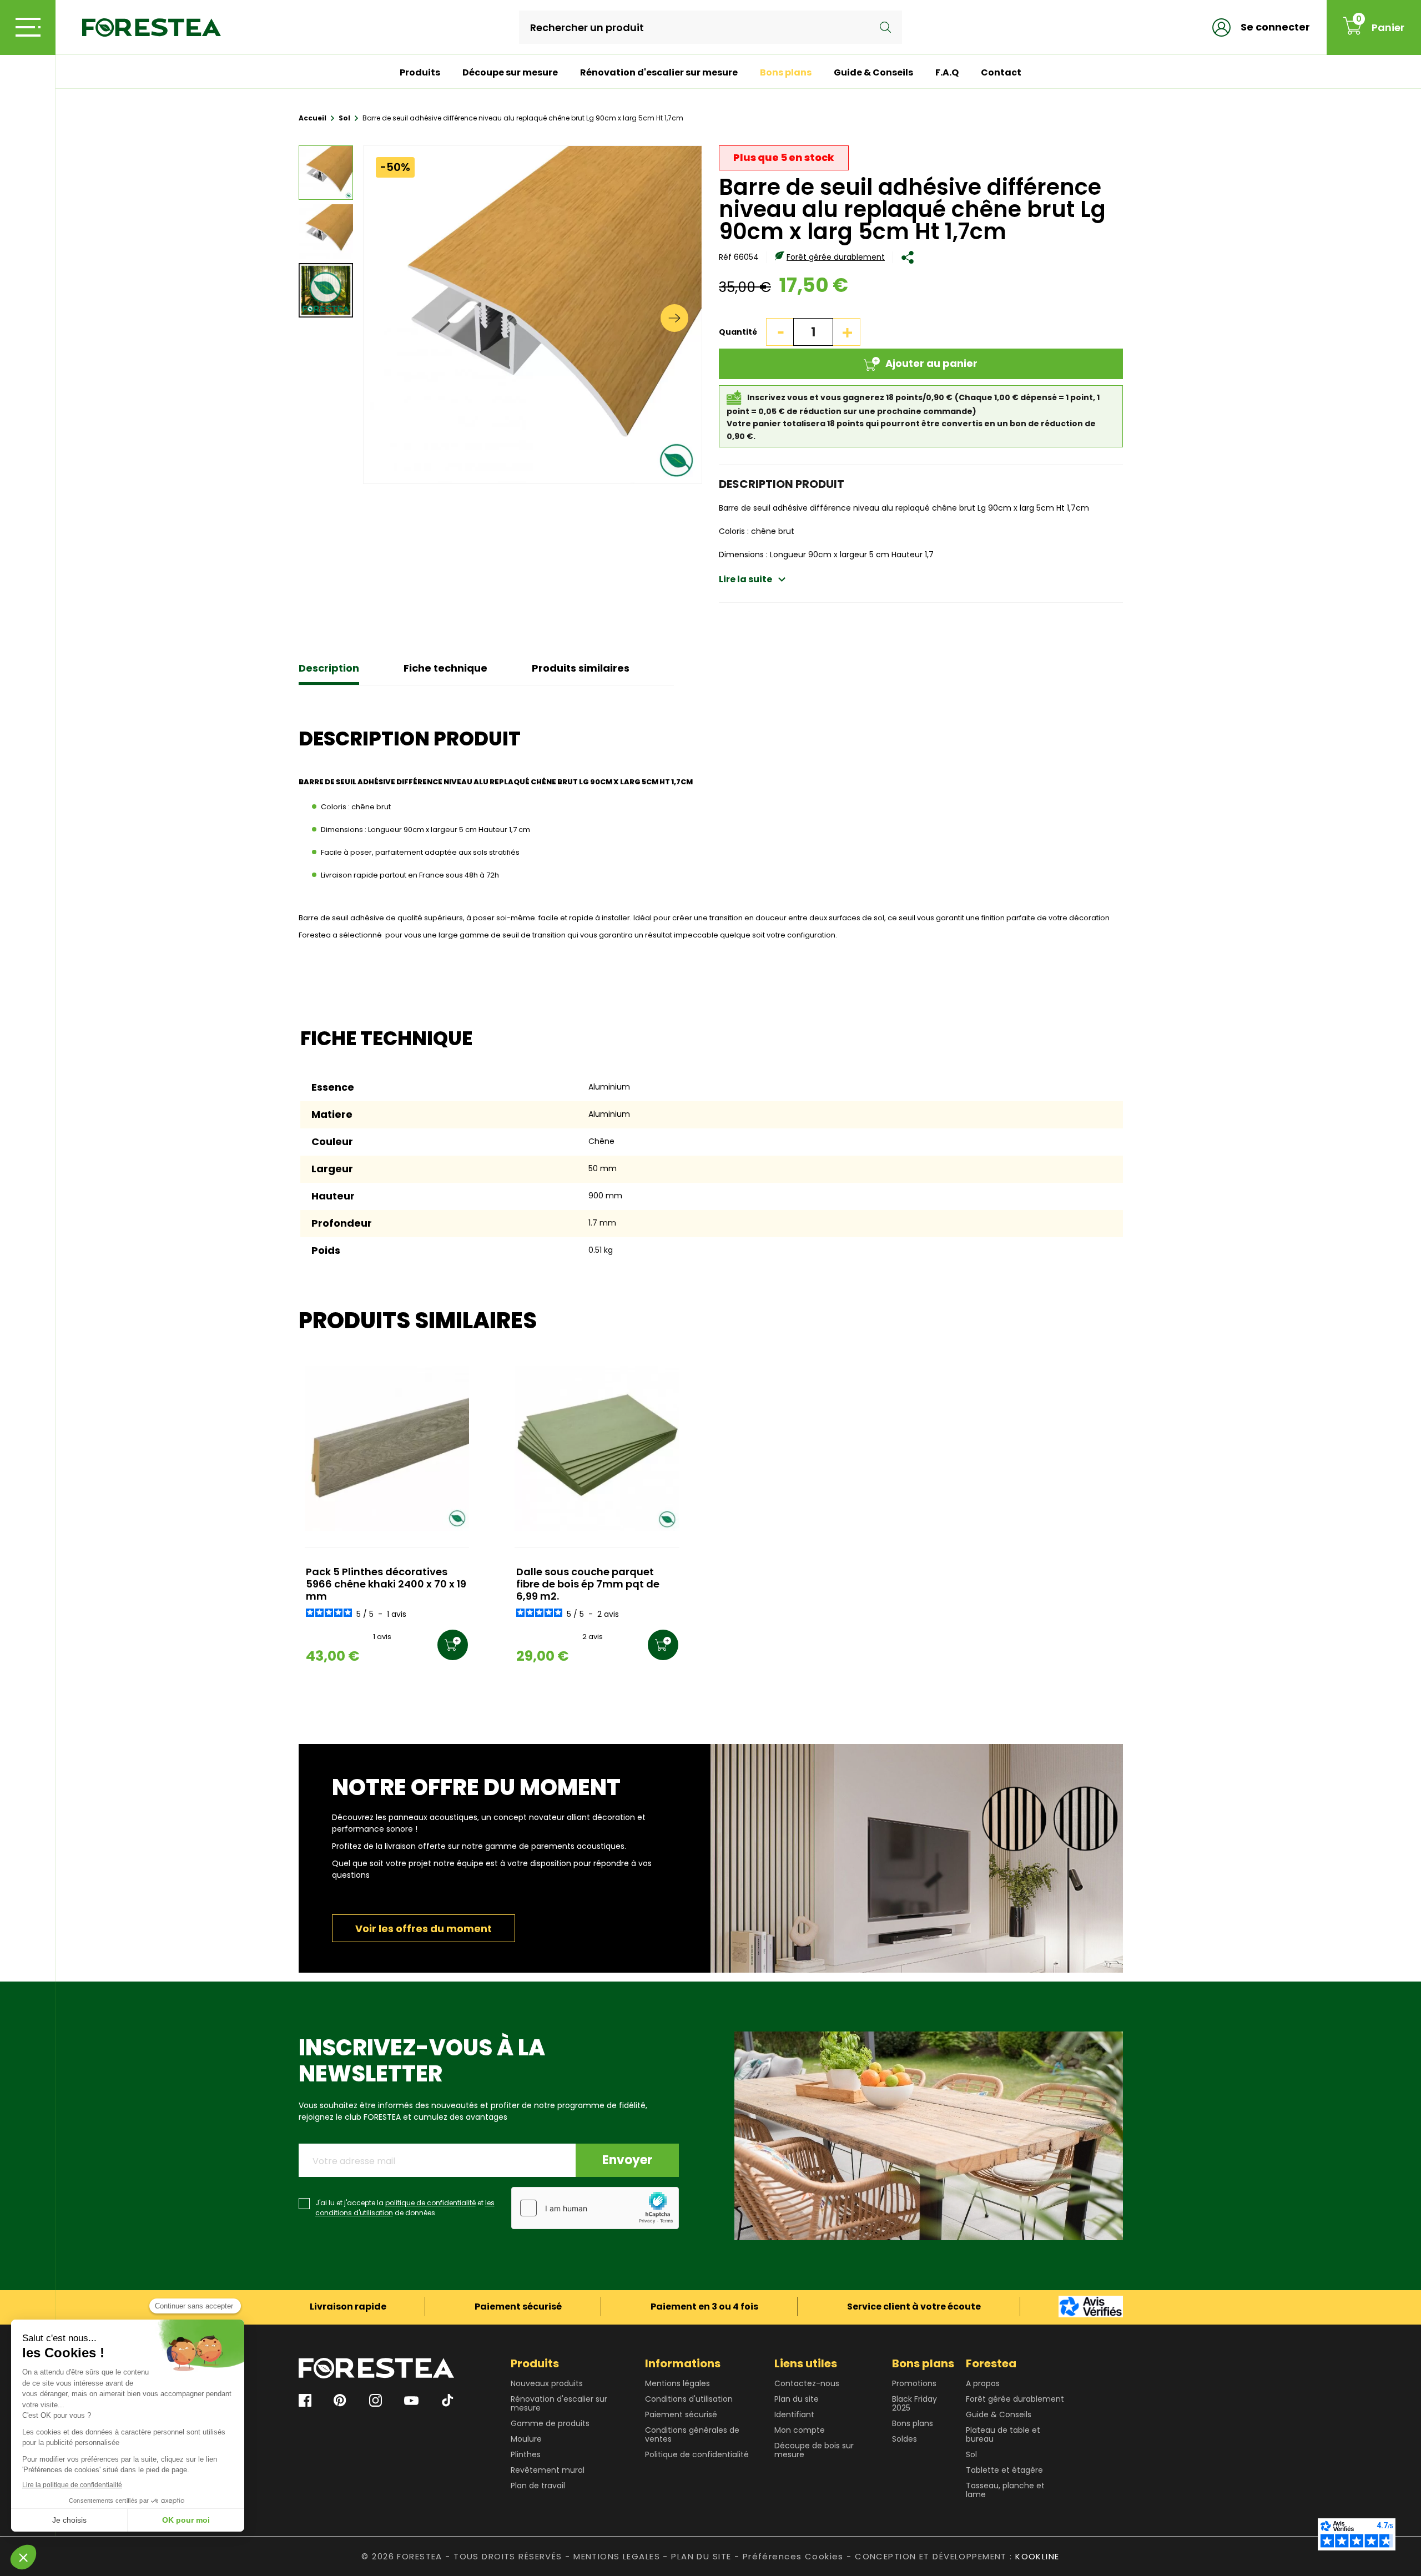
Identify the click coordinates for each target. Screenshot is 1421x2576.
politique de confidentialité (430, 2203)
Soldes (904, 2439)
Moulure (526, 2439)
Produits (420, 72)
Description (329, 668)
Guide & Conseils (873, 72)
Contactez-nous (807, 2383)
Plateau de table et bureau (1003, 2434)
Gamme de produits (550, 2423)
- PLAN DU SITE (697, 2556)
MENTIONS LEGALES (617, 2556)
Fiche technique (445, 668)
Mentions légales (677, 2383)
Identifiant (794, 2414)
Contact (1001, 72)
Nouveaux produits (547, 2383)
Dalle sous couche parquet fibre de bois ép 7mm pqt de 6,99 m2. (588, 1584)
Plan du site (797, 2399)
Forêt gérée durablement (836, 257)
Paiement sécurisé (681, 2414)
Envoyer (627, 2160)
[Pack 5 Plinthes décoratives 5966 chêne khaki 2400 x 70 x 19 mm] (387, 1448)
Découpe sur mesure (510, 72)
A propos (983, 2383)
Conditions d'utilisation (689, 2399)
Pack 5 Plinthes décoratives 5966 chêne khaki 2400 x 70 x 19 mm (386, 1584)
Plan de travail (538, 2486)
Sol (971, 2454)
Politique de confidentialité (697, 2454)
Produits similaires (581, 668)
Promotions (914, 2383)
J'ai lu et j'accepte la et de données (405, 2208)
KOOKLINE (1037, 2556)
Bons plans (786, 72)
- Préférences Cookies (789, 2556)
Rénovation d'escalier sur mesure (659, 72)
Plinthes (526, 2454)
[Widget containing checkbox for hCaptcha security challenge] (595, 2208)
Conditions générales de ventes (692, 2434)
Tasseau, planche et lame (1005, 2490)
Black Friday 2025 (914, 2403)
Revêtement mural (548, 2470)
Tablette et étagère (1004, 2470)
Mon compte (800, 2430)
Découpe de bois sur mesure (814, 2450)
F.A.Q (947, 72)
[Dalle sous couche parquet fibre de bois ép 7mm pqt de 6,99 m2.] (597, 1448)
